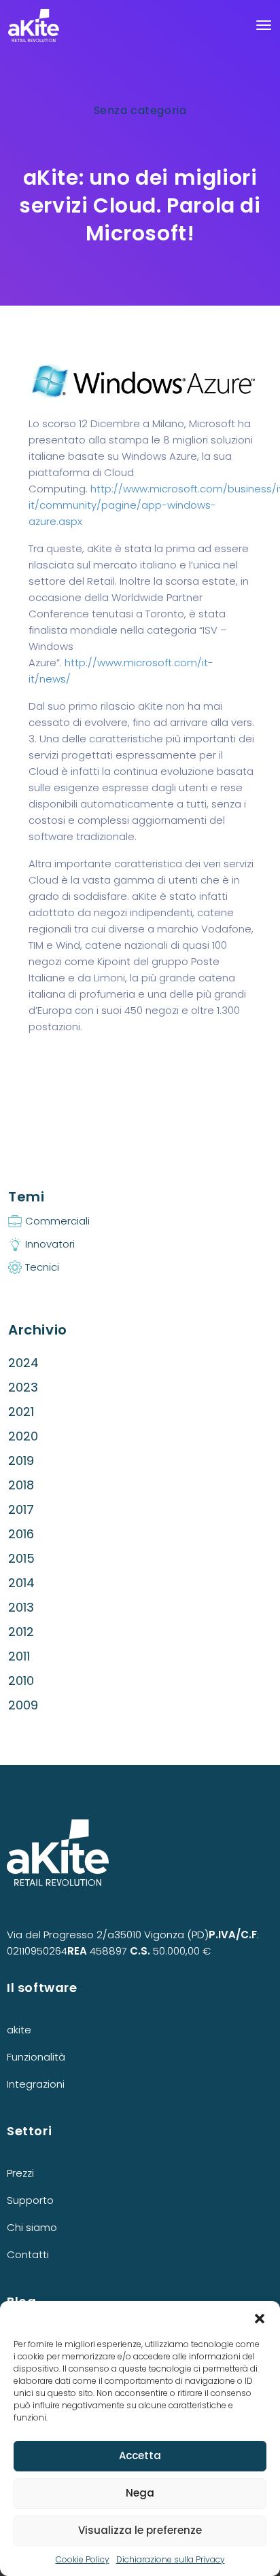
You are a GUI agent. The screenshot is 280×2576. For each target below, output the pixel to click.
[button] (260, 2318)
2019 (21, 1461)
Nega (140, 2493)
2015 (21, 1558)
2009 (23, 1705)
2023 (23, 1387)
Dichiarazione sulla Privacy (171, 2559)
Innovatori (50, 1244)
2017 (21, 1509)
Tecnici (42, 1267)
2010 (21, 1681)
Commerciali (57, 1221)
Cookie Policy (83, 2559)
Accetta (140, 2455)
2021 (21, 1412)
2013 (21, 1607)
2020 (23, 1436)
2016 (21, 1534)
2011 (19, 1656)
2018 (21, 1485)
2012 (21, 1632)
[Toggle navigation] (264, 25)
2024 (23, 1363)
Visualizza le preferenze (140, 2530)
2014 (21, 1583)
